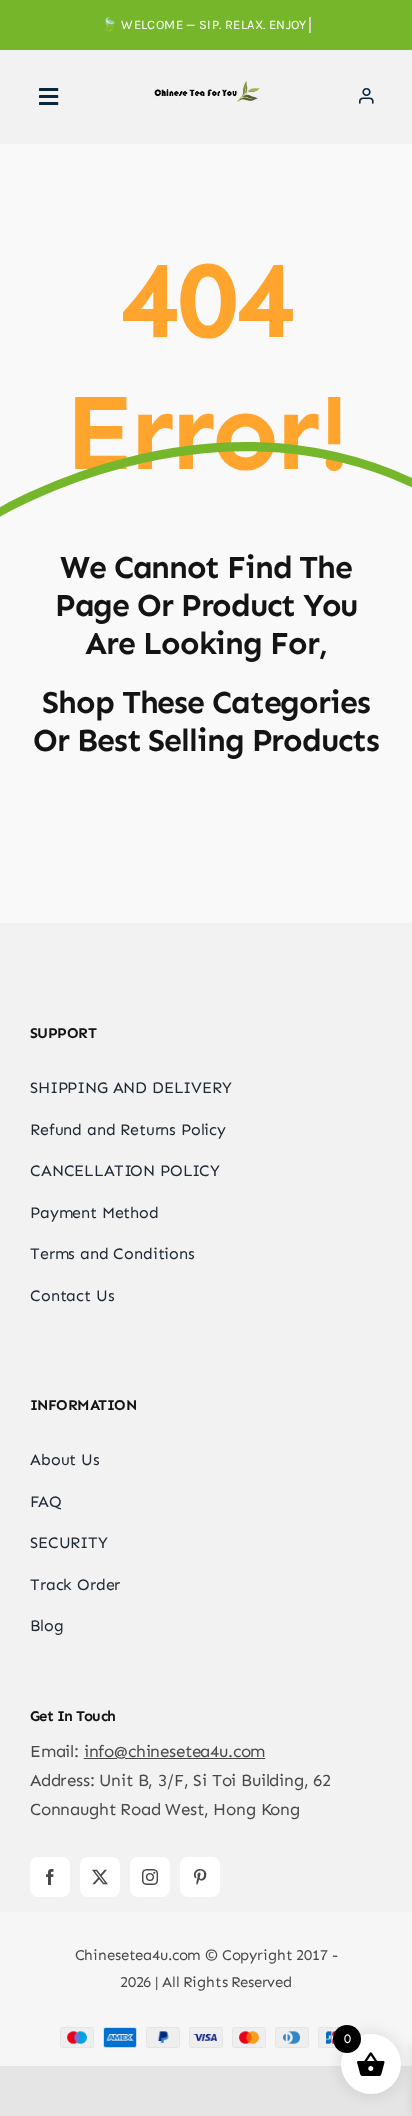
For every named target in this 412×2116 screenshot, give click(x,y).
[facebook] (50, 1877)
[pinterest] (200, 1877)
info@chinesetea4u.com (174, 1751)
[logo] (206, 89)
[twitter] (100, 1877)
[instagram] (150, 1877)
